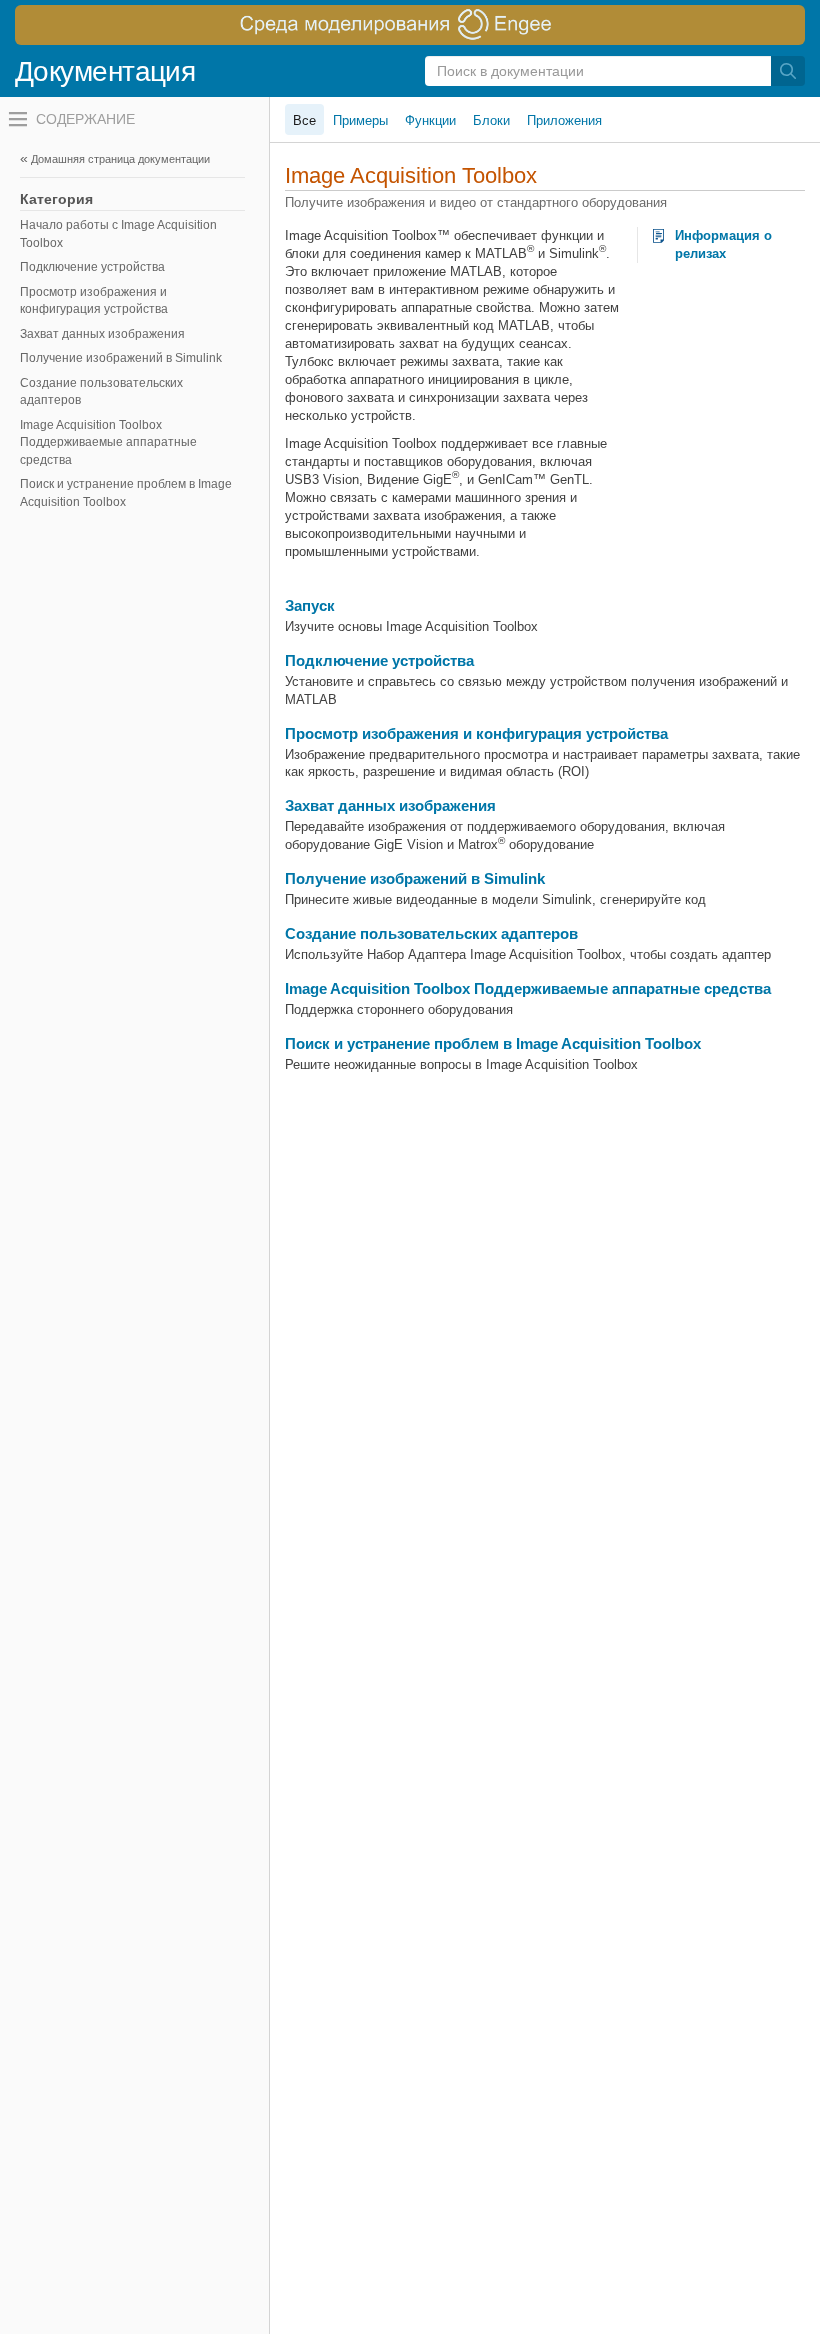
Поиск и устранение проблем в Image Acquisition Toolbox (126, 493)
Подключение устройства (92, 267)
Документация (105, 71)
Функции (430, 120)
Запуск (310, 605)
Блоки (491, 120)
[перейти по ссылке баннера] (410, 25)
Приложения (564, 120)
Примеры (360, 120)
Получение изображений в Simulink (121, 358)
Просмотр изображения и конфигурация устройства (94, 301)
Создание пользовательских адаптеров (101, 392)
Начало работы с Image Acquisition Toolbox (118, 234)
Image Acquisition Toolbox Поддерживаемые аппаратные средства (108, 442)
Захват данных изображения (102, 334)
